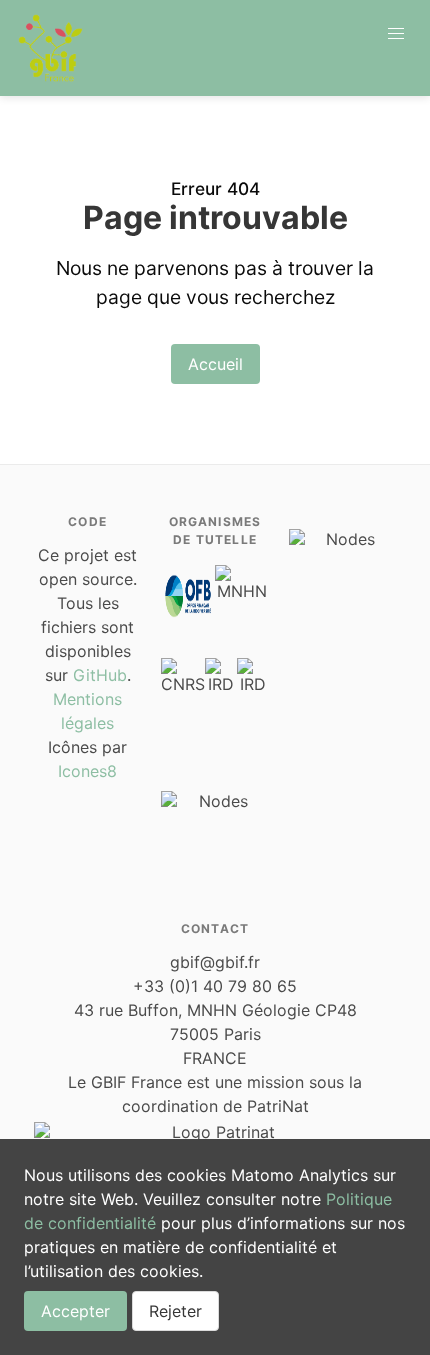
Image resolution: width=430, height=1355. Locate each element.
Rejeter (175, 1311)
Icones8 (87, 771)
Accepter (75, 1311)
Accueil (215, 364)
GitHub (100, 675)
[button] (396, 34)
